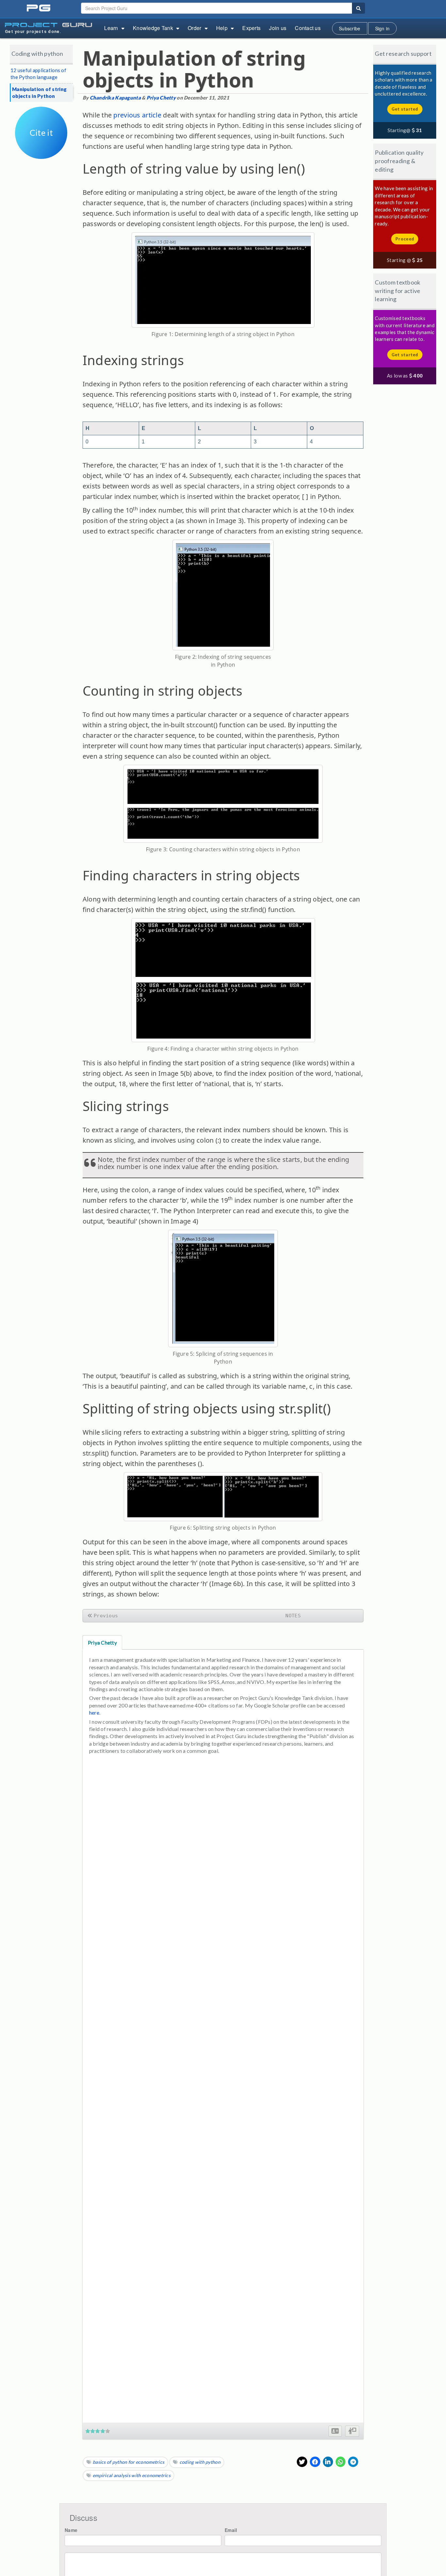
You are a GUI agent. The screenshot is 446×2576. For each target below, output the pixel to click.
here (94, 1712)
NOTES (293, 1616)
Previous (106, 1616)
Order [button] (194, 28)
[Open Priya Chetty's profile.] (335, 2431)
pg (39, 8)
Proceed (405, 239)
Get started (405, 109)
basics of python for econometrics (128, 2462)
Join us (278, 28)
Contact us (308, 28)
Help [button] (222, 28)
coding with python (200, 2462)
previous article (136, 115)
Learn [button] (111, 28)
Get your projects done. (33, 31)
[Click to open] (41, 154)
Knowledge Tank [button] (153, 28)
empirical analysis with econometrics (132, 2475)
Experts (251, 28)
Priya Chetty (161, 98)
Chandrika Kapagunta (115, 98)
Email (231, 2530)
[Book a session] (352, 2431)
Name (71, 2530)
